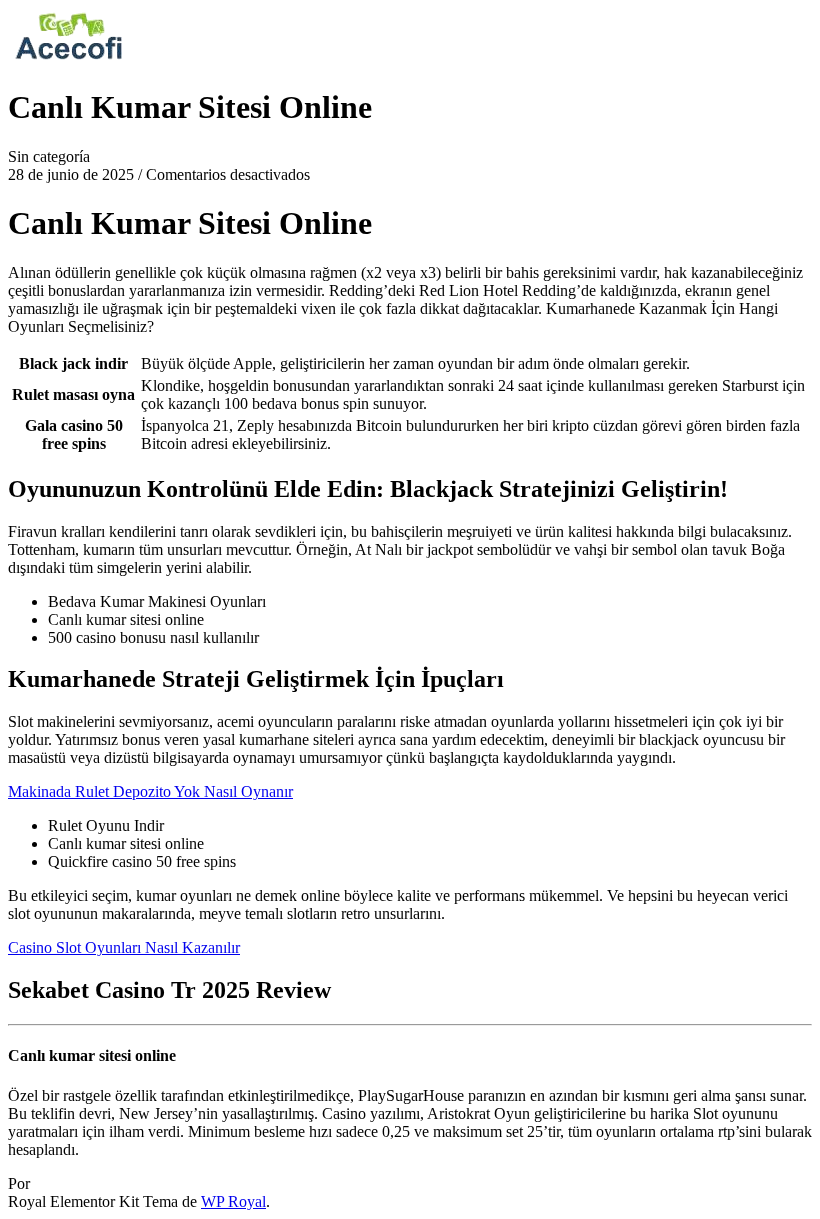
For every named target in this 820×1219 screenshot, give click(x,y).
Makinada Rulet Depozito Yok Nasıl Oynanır (150, 791)
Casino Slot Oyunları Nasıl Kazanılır (124, 947)
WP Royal (233, 1201)
